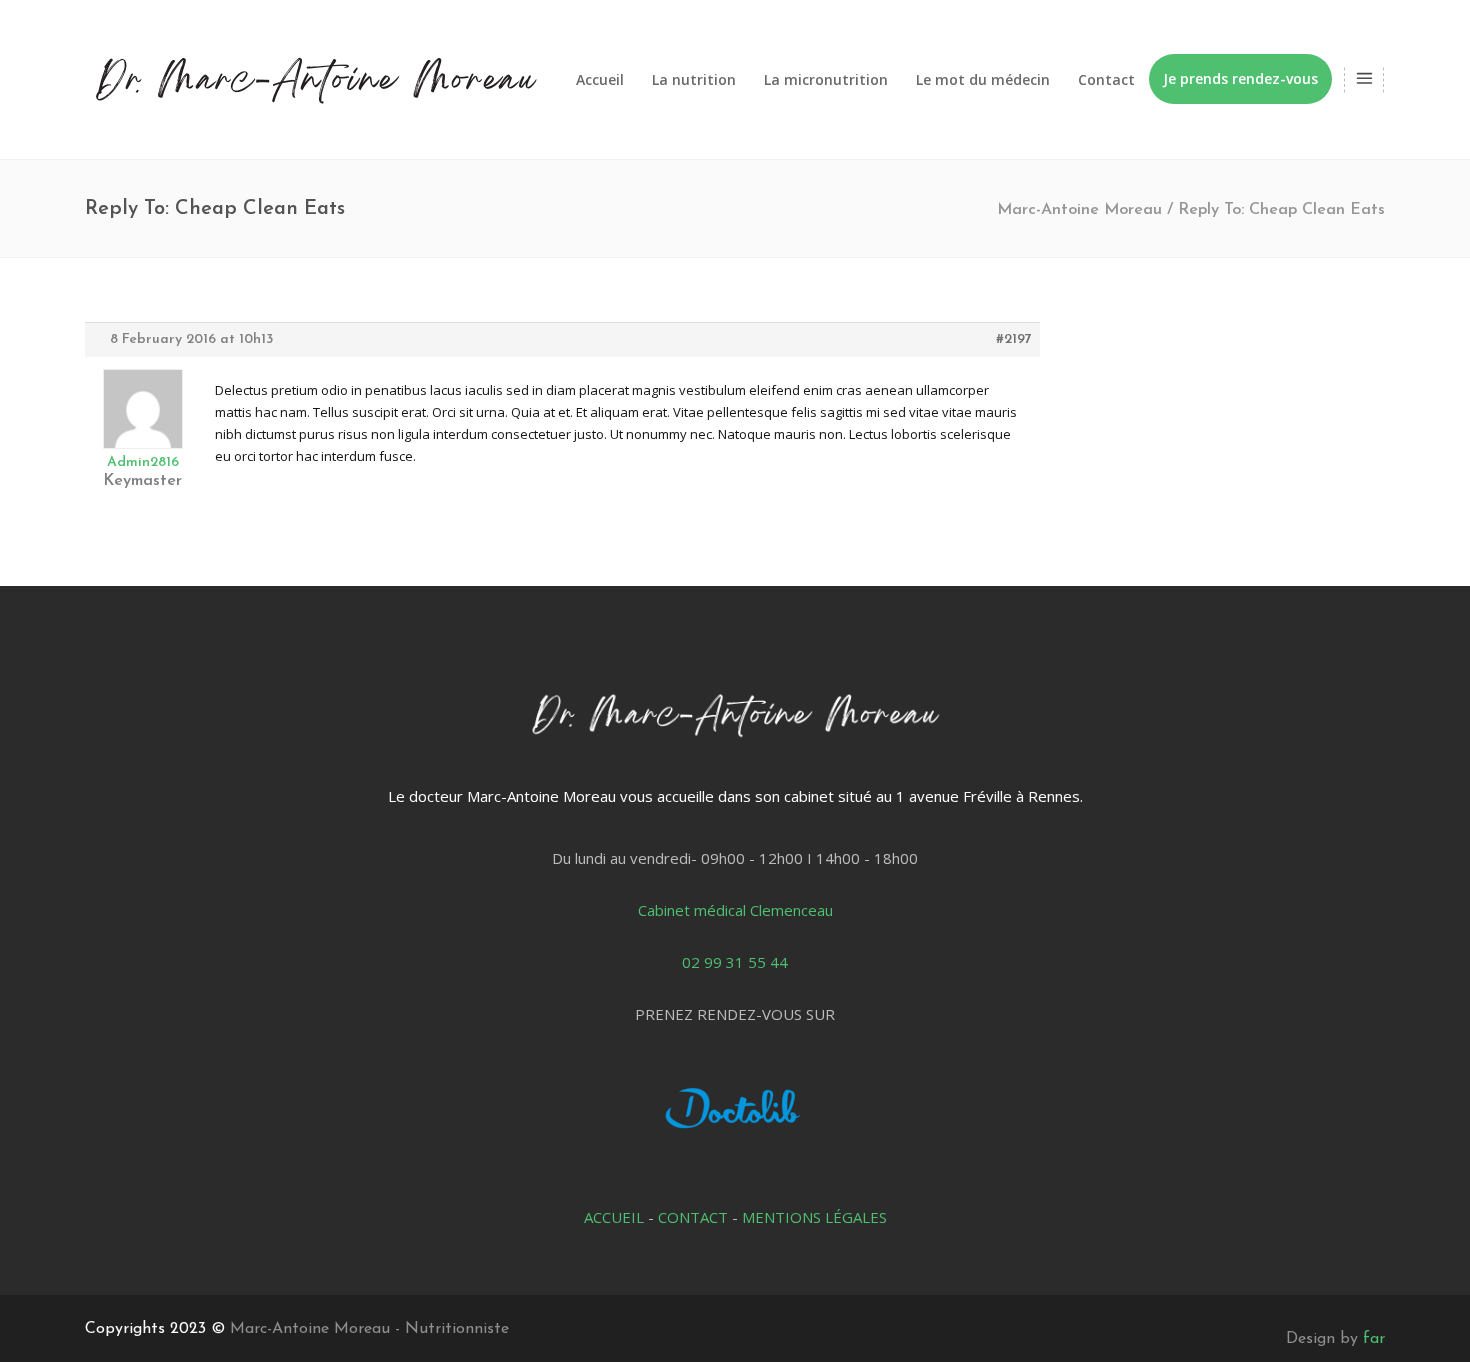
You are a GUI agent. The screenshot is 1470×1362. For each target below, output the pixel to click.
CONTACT (693, 1217)
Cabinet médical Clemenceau (735, 910)
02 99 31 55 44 (735, 962)
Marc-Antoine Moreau (1079, 210)
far (1374, 1339)
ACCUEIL (614, 1217)
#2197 (1014, 339)
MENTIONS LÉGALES (814, 1217)
